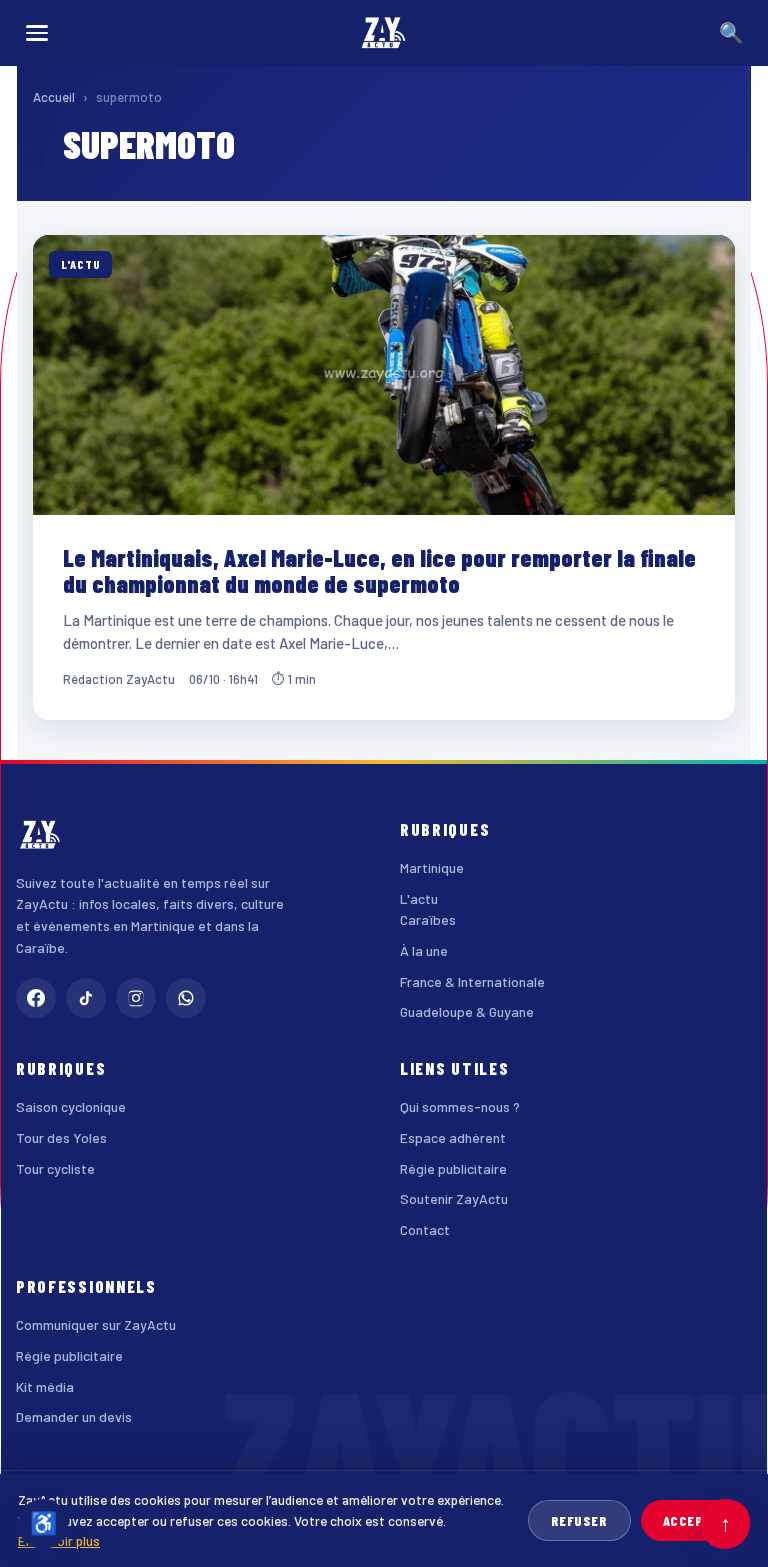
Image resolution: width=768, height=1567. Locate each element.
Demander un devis (74, 1416)
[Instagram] (136, 998)
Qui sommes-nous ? (460, 1106)
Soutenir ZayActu (454, 1198)
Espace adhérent (453, 1137)
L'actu (419, 898)
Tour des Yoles (61, 1137)
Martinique (432, 867)
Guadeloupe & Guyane (467, 1011)
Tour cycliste (55, 1168)
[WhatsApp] (186, 998)
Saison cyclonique (71, 1106)
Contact (425, 1229)
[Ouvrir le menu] (37, 33)
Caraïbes (428, 919)
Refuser (579, 1520)
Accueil (54, 97)
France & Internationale (472, 981)
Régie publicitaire (453, 1168)
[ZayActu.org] (384, 33)
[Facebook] (36, 998)
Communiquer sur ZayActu (96, 1324)
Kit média (45, 1386)
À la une (424, 950)
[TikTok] (86, 998)
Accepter (695, 1520)
